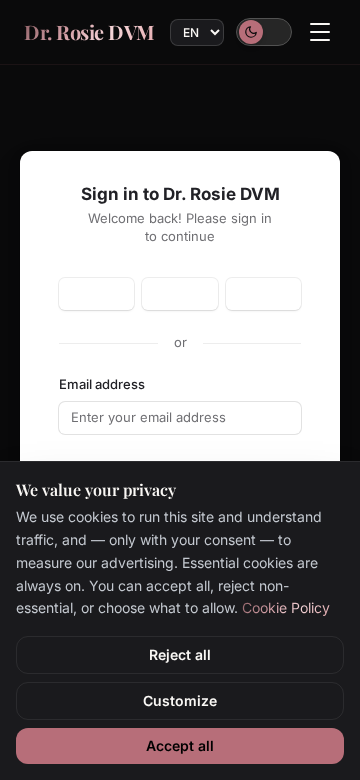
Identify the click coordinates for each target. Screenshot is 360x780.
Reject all (180, 654)
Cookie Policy (286, 607)
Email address (102, 384)
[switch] (264, 32)
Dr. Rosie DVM (89, 31)
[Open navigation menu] (320, 32)
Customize (180, 700)
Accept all (180, 745)
